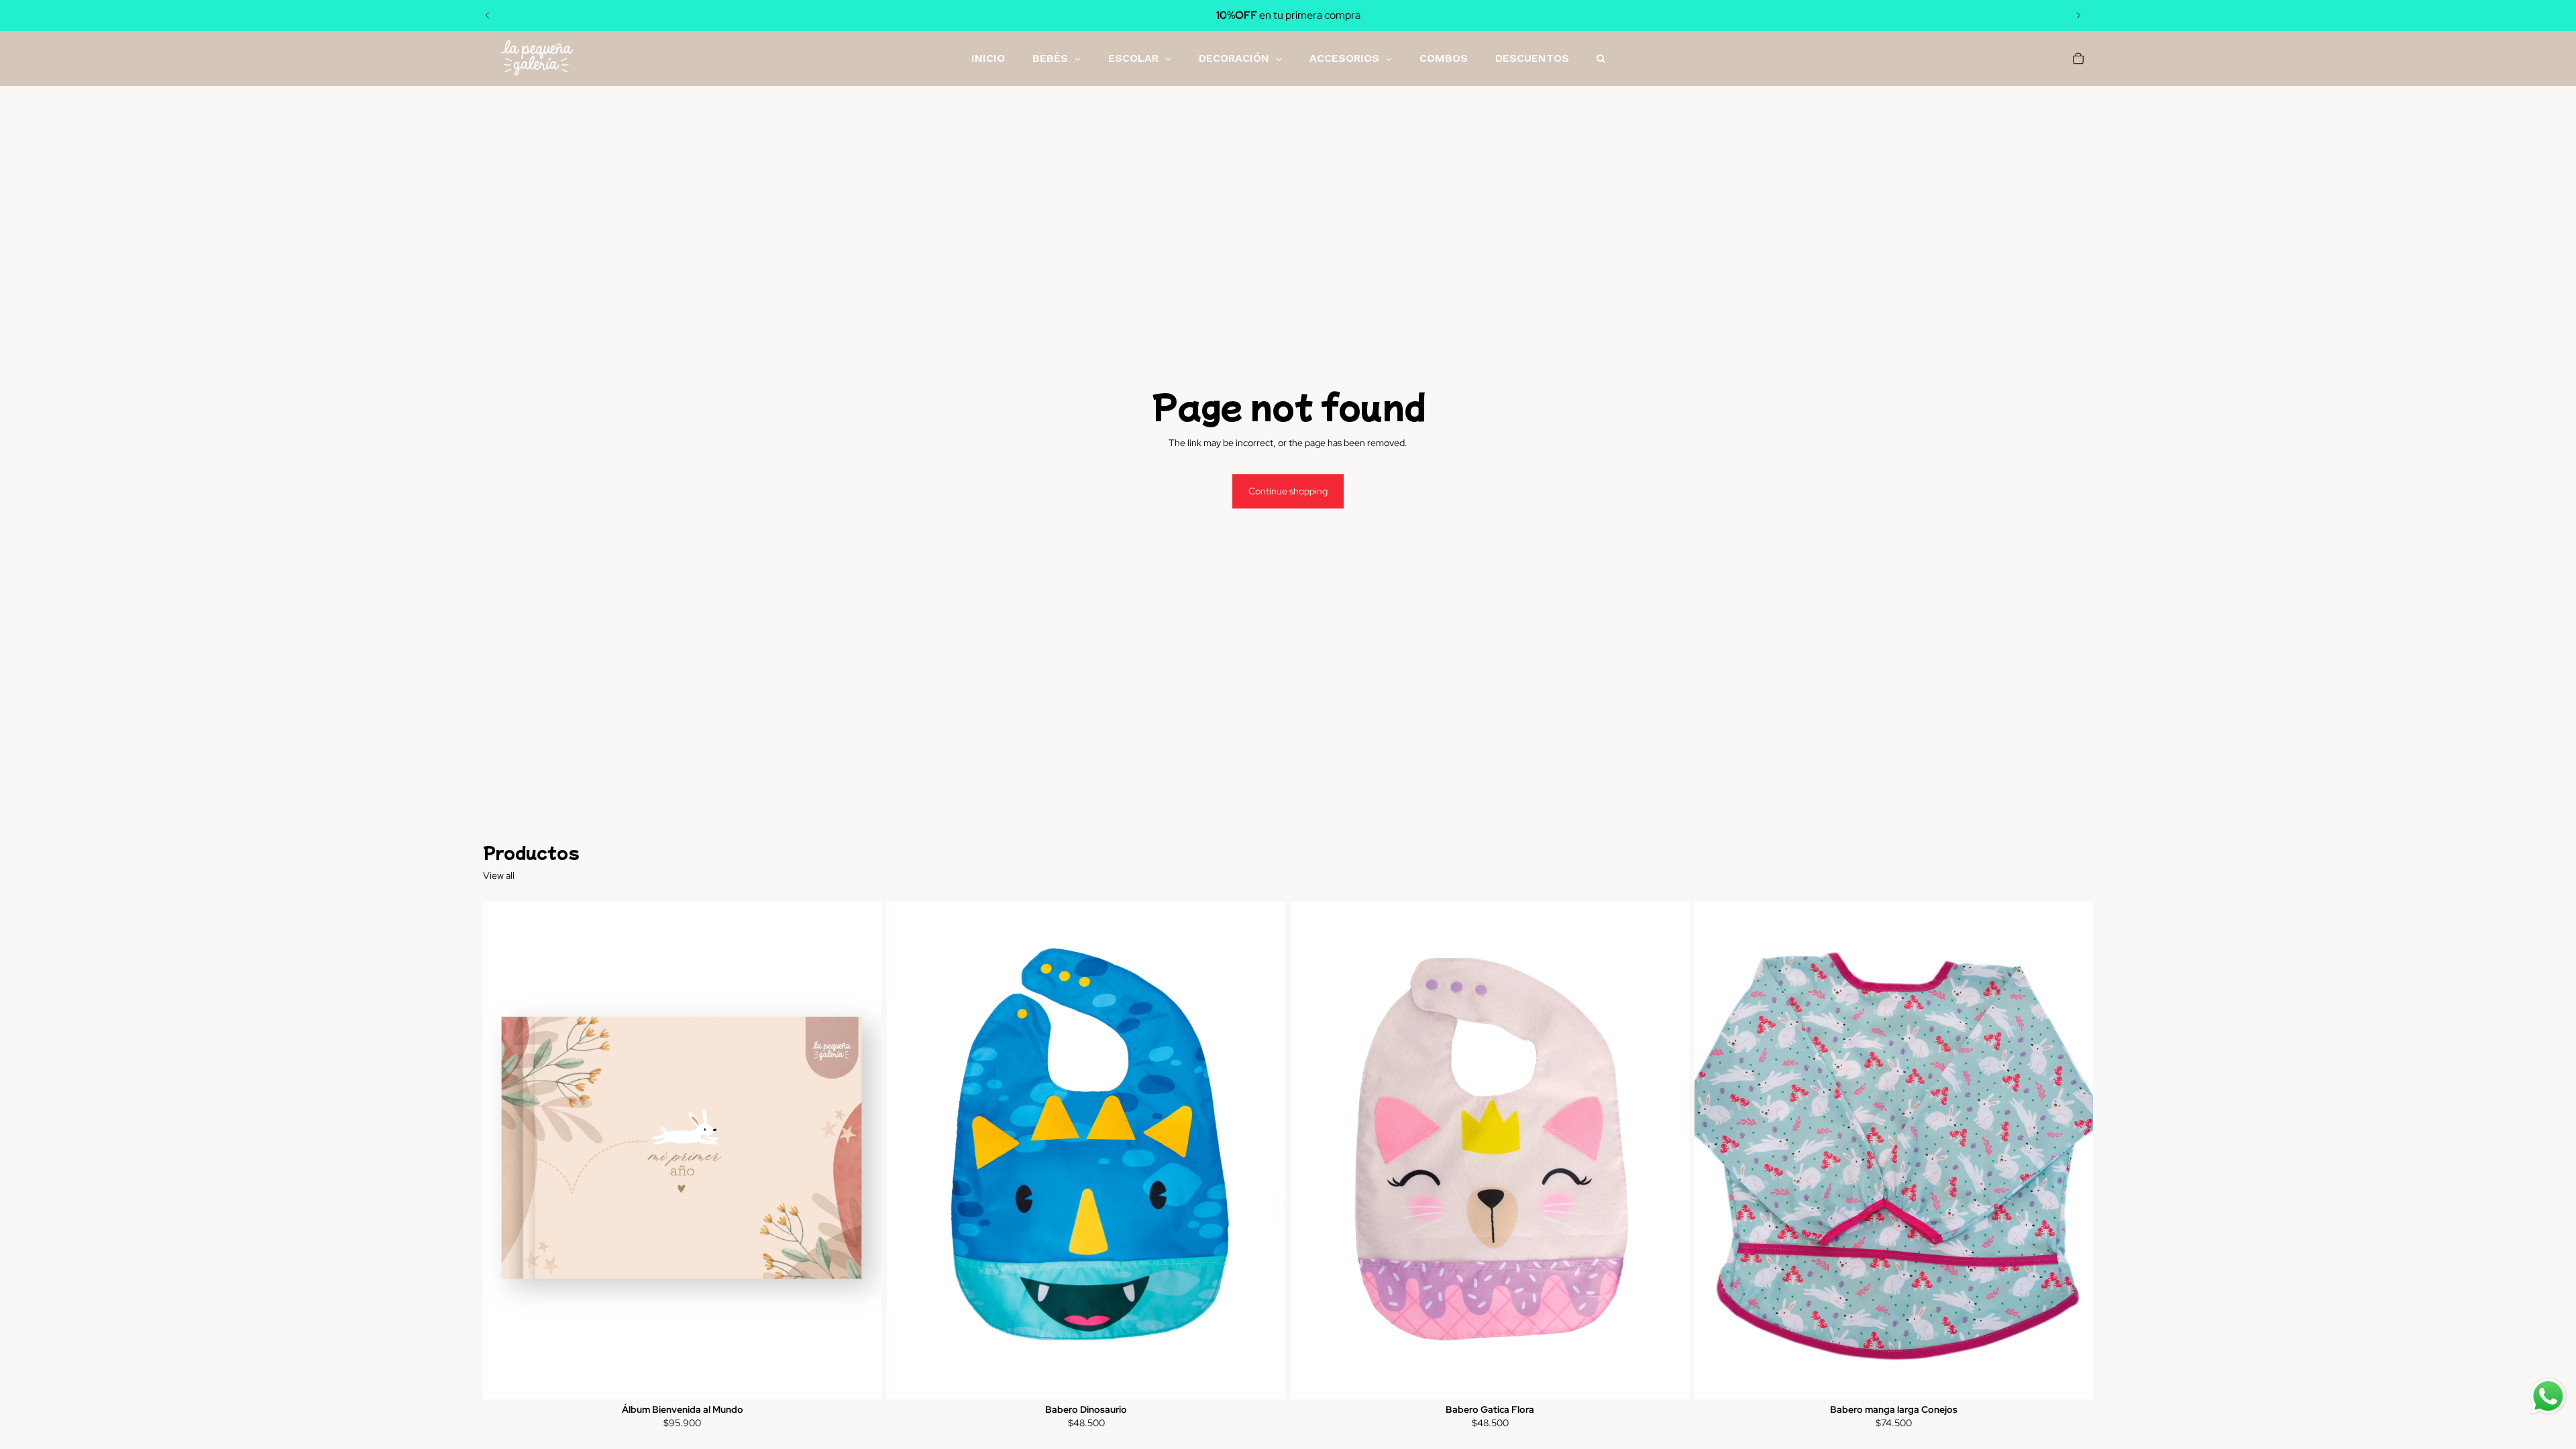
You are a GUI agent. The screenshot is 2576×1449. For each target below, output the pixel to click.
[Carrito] (2078, 58)
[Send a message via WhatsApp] (2548, 1396)
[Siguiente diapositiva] (2078, 15)
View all (499, 875)
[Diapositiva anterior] (488, 15)
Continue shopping (1288, 491)
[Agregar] (861, 1379)
